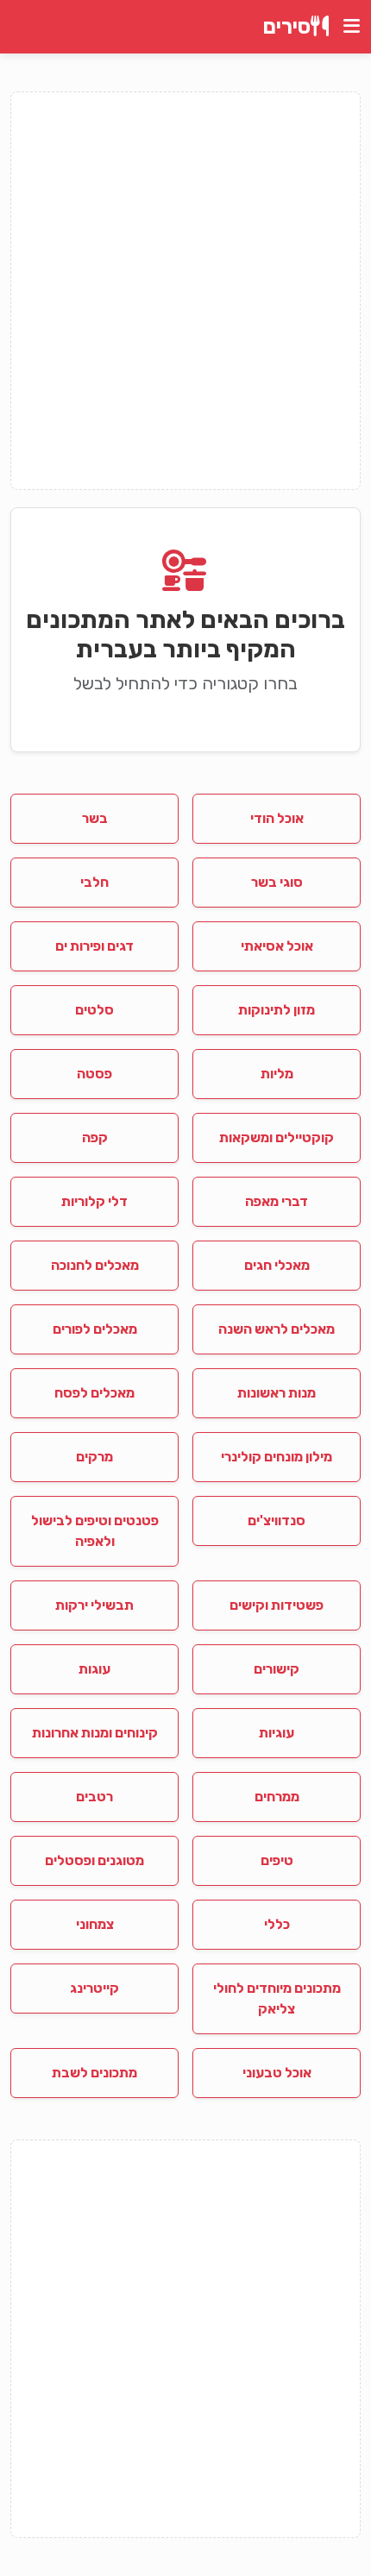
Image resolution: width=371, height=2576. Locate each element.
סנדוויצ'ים (277, 1520)
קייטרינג (94, 1988)
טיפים (277, 1860)
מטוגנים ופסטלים (94, 1860)
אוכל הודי (277, 818)
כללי (277, 1924)
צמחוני (95, 1924)
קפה (95, 1137)
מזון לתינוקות (277, 1010)
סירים (287, 27)
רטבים (94, 1797)
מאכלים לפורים (95, 1329)
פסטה (94, 1074)
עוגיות (277, 1733)
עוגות (94, 1669)
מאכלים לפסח (94, 1393)
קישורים (277, 1669)
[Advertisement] (185, 291)
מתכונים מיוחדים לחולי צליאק (277, 1998)
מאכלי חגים (277, 1265)
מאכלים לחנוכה (95, 1265)
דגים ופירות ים (94, 946)
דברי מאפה (277, 1201)
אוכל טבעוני (277, 2073)
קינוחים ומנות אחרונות (95, 1733)
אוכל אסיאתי (277, 946)
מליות (277, 1074)
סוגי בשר (277, 882)
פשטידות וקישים (277, 1605)
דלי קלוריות (94, 1201)
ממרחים (277, 1797)
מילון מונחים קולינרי (277, 1457)
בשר (95, 818)
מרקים (94, 1457)
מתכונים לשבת (94, 2073)
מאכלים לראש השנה (277, 1329)
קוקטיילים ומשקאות (277, 1137)
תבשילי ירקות (94, 1605)
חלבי (94, 882)
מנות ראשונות (277, 1393)
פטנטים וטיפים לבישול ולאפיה (95, 1531)
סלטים (94, 1010)
